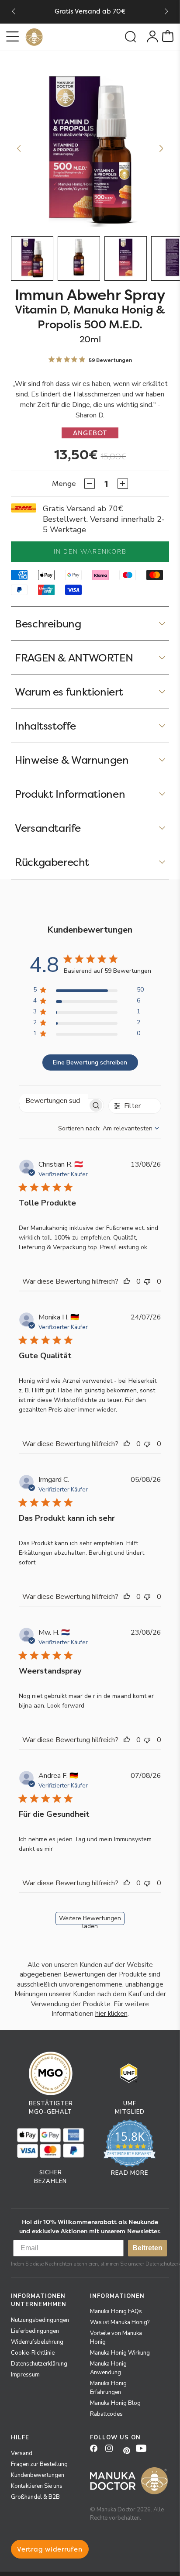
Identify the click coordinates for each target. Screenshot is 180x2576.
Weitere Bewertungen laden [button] (90, 1920)
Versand (22, 2453)
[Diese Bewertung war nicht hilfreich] (149, 1281)
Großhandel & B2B (35, 2497)
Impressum (25, 2375)
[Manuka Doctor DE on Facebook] (97, 2451)
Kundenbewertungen (38, 2475)
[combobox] (110, 1128)
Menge (64, 484)
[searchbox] (54, 1101)
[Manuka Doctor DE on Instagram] (112, 2451)
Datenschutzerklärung (39, 2364)
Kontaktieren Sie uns (37, 2486)
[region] (88, 991)
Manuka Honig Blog (115, 2403)
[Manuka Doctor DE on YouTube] (143, 2451)
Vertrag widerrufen (50, 2549)
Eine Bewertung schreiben (90, 1062)
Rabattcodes (106, 2414)
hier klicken (111, 2014)
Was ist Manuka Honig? (120, 2322)
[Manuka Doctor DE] (34, 37)
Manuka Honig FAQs (116, 2311)
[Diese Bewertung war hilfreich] (129, 1281)
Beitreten (147, 2248)
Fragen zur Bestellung (39, 2464)
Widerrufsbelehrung (37, 2342)
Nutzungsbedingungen (40, 2320)
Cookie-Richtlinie (33, 2353)
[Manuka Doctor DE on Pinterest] (128, 2451)
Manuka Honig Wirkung (120, 2353)
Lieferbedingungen (35, 2331)
